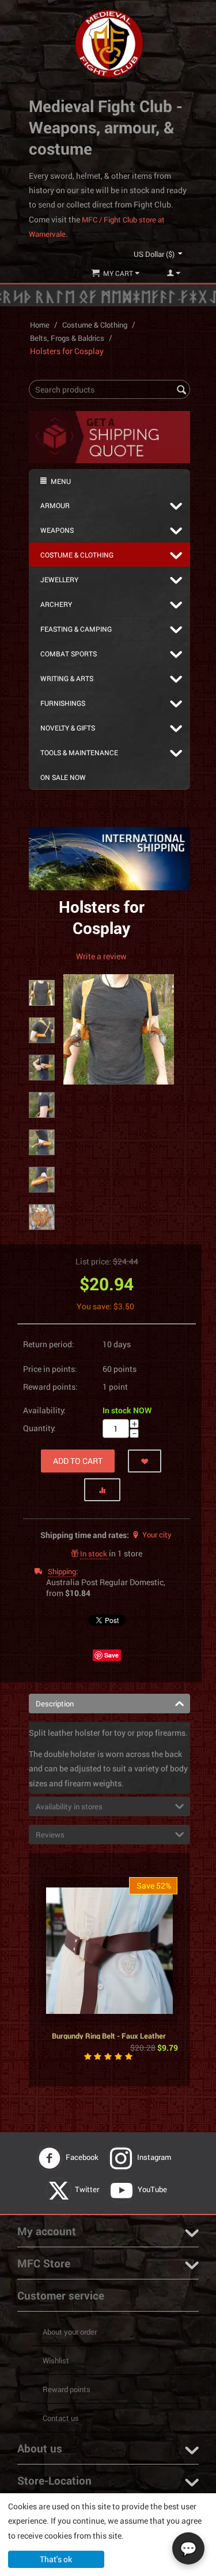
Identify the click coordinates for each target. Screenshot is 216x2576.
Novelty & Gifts (68, 728)
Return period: (49, 1344)
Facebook (83, 2157)
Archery (56, 604)
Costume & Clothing (95, 325)
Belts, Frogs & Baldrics (67, 338)
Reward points (67, 2389)
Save (111, 1655)
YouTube (153, 2189)
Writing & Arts (67, 678)
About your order (70, 2332)
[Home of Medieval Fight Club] (109, 43)
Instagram (155, 2157)
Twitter (88, 2189)
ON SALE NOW (63, 777)
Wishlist (56, 2360)
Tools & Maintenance (79, 752)
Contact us (61, 2418)
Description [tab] (55, 1704)
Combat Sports (69, 653)
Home (40, 325)
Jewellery (59, 579)
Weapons (57, 530)
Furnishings (63, 703)
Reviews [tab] (50, 1835)
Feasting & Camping (76, 629)
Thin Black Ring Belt (109, 1938)
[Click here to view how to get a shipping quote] (109, 436)
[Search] (181, 390)
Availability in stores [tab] (69, 1806)
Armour (55, 505)
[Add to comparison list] (102, 1490)
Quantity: (39, 1428)
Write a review (101, 956)
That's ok (56, 2559)
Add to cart (78, 1461)
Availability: (44, 1410)
